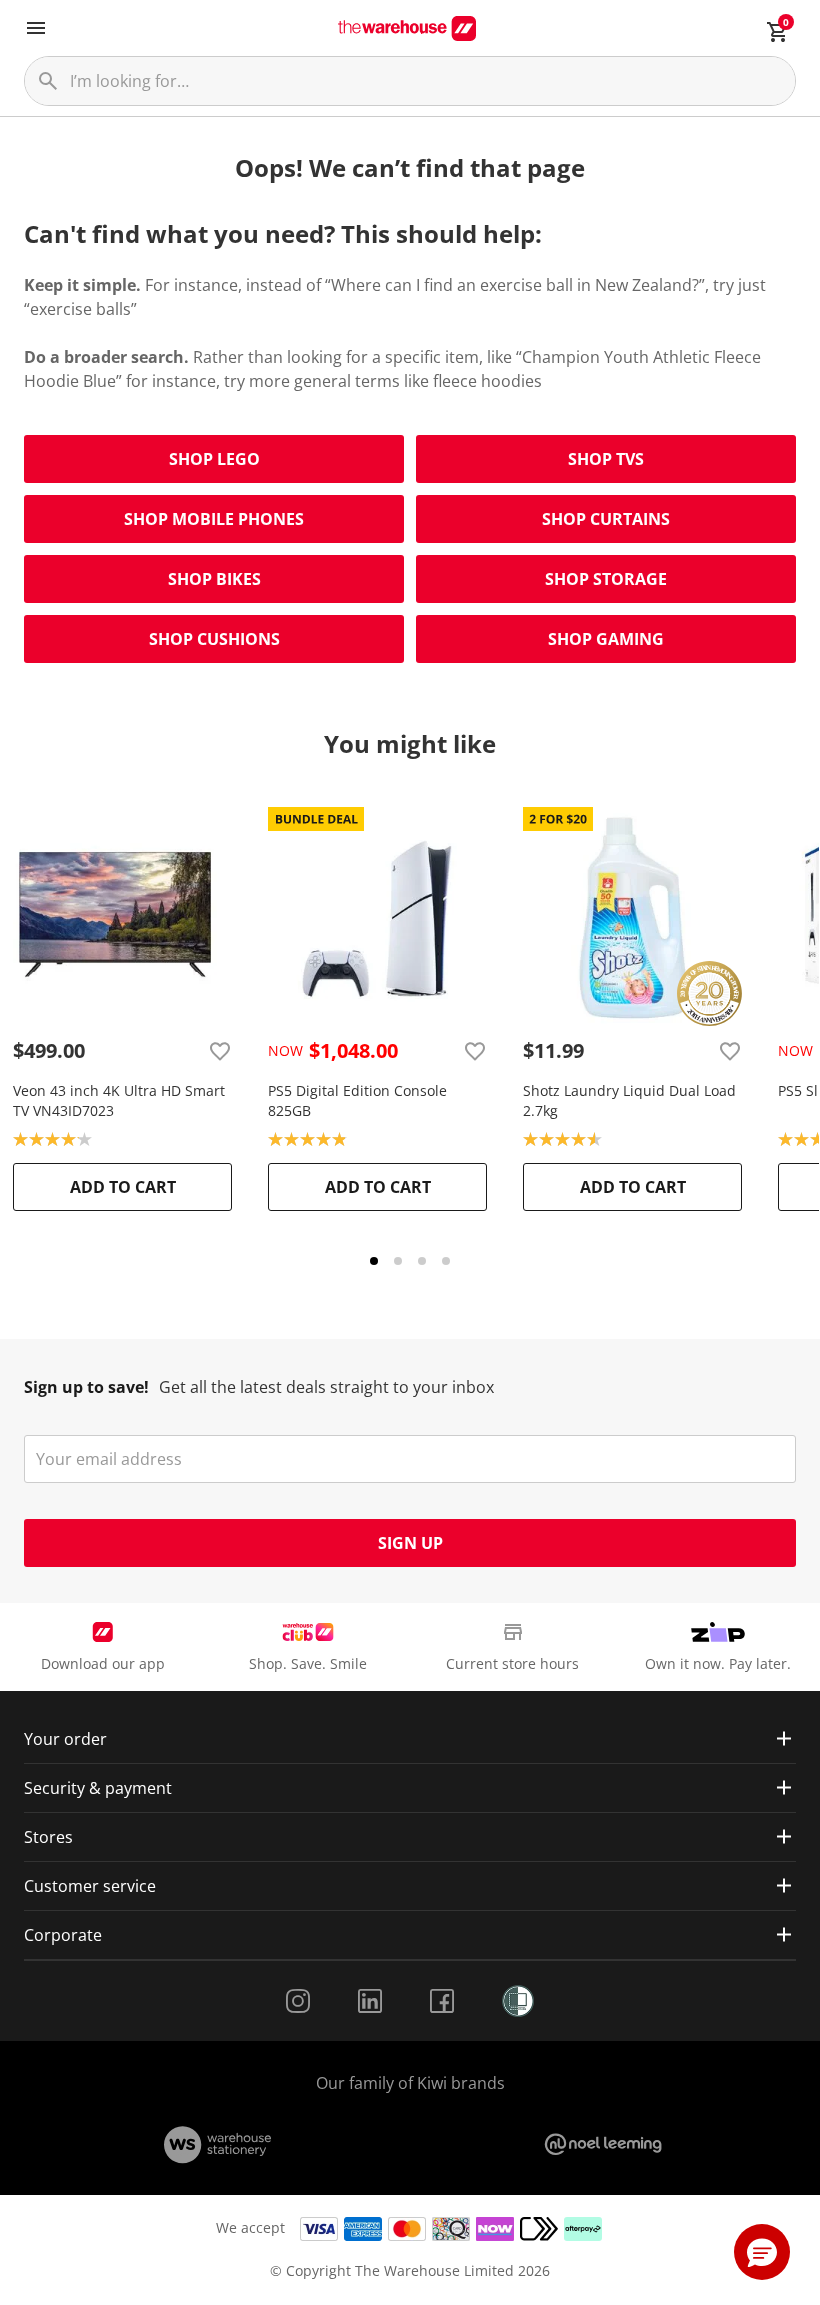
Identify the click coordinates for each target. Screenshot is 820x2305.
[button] (762, 2252)
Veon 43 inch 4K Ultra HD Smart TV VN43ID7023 (119, 1100)
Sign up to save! (86, 1387)
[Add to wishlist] (220, 1051)
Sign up (410, 1543)
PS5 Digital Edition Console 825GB (357, 1100)
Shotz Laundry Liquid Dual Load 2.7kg (629, 1100)
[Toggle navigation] (36, 28)
